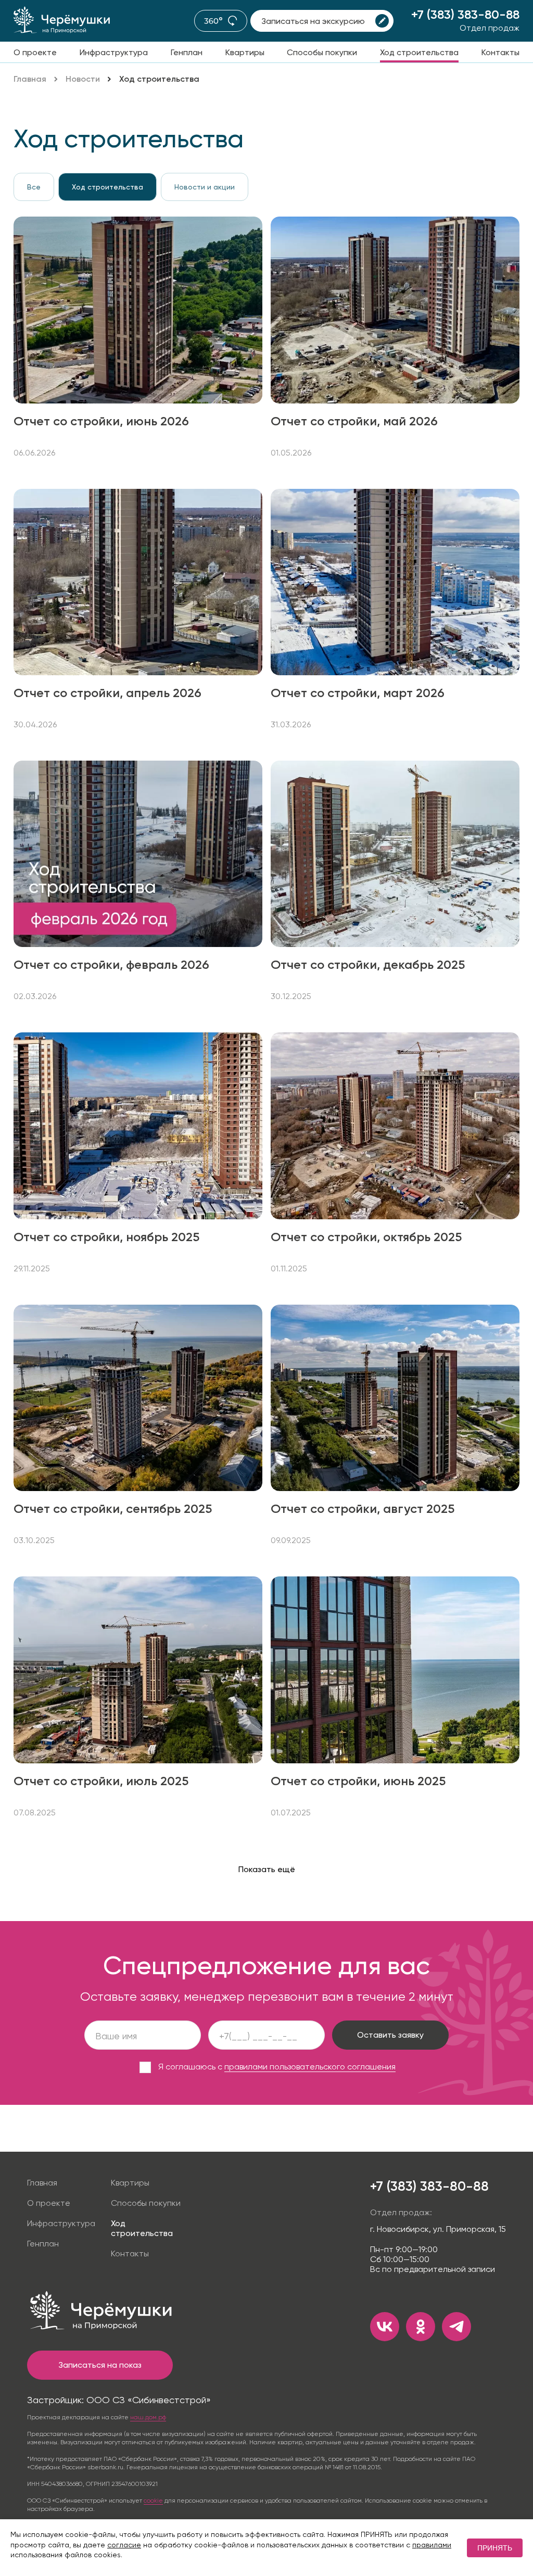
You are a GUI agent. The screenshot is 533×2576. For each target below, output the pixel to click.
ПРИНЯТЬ (495, 2548)
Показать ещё (267, 1869)
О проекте (35, 52)
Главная (30, 79)
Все (34, 187)
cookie (153, 2501)
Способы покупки (322, 52)
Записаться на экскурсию (313, 21)
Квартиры (245, 52)
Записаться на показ (100, 2365)
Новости (83, 79)
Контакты (500, 52)
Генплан (187, 52)
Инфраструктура (114, 52)
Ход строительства (419, 52)
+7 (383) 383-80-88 (465, 14)
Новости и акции (205, 187)
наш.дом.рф (148, 2417)
